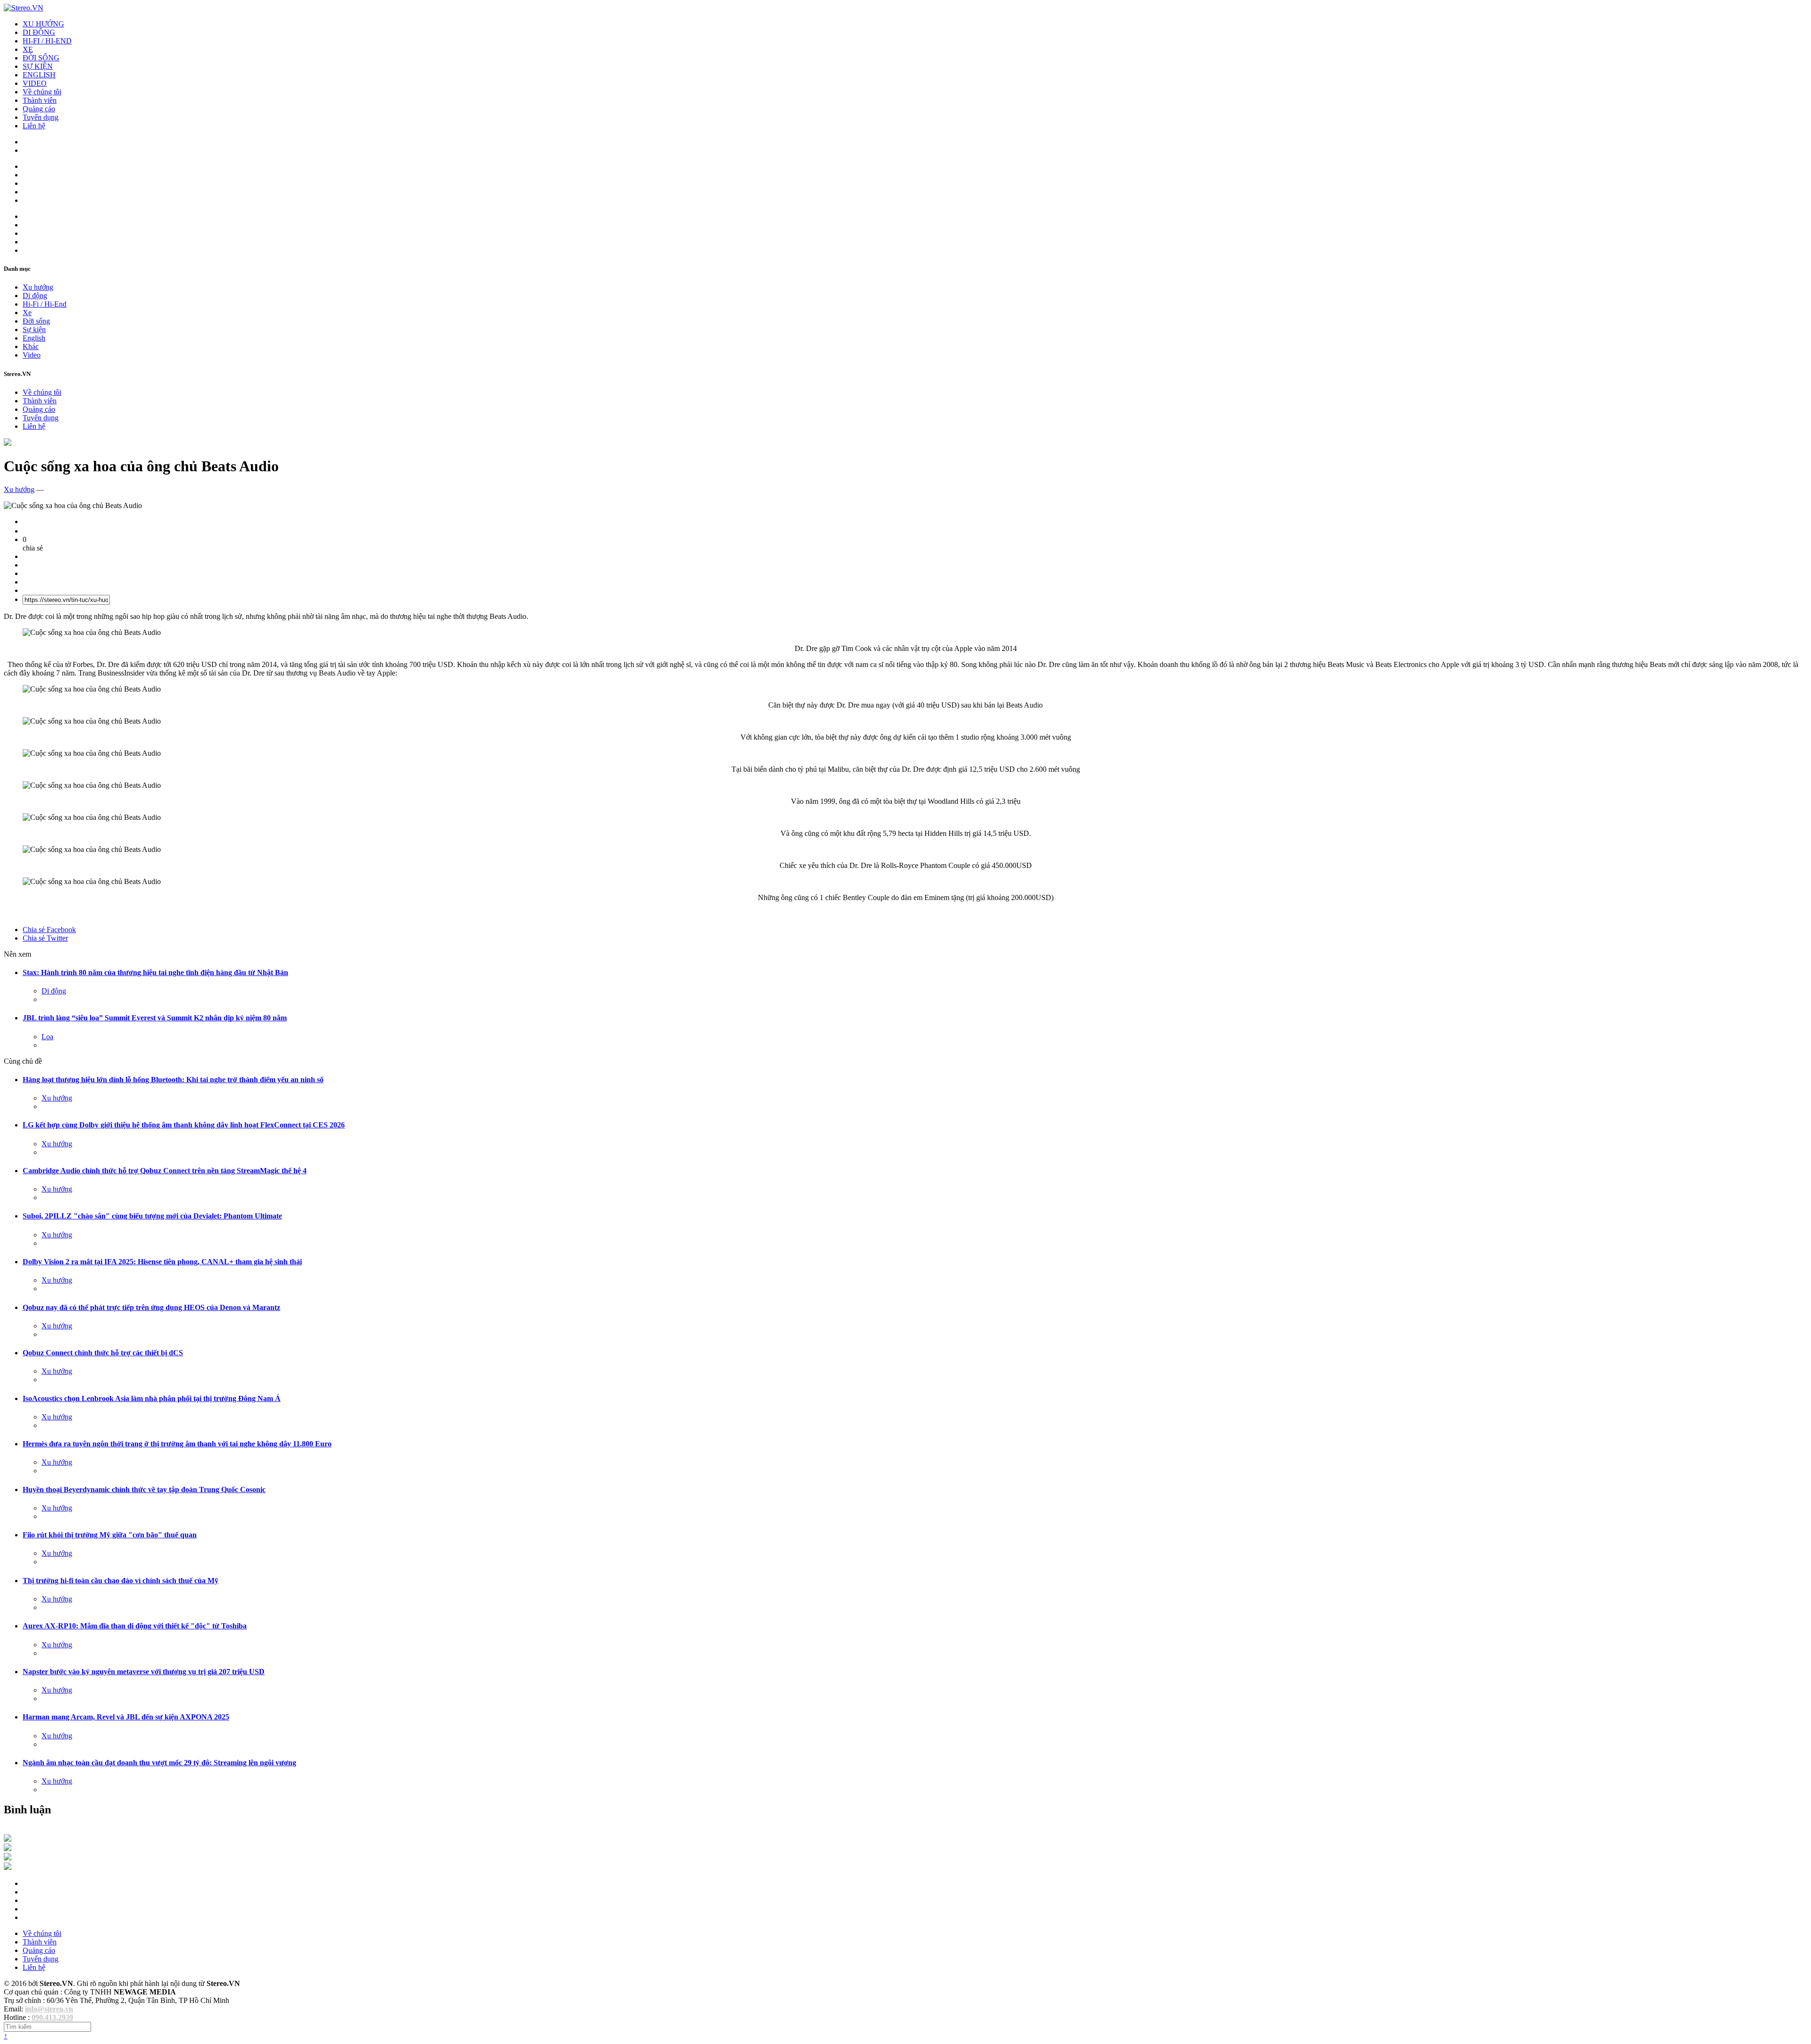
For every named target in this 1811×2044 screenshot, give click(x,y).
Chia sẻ (49, 930)
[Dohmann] (8, 1839)
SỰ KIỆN (38, 66)
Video (32, 355)
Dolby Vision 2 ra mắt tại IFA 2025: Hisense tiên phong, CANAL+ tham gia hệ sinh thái (162, 1262)
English (34, 338)
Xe (27, 313)
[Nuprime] (8, 1858)
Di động (35, 296)
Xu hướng (38, 287)
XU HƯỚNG (43, 24)
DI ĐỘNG (39, 32)
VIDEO (35, 83)
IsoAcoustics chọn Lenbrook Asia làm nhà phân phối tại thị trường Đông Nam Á (152, 1398)
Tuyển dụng (41, 117)
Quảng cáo (39, 109)
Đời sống (36, 321)
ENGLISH (39, 75)
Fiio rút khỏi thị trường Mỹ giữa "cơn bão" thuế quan (110, 1535)
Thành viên (40, 100)
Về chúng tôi (42, 92)
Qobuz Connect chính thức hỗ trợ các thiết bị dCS (103, 1353)
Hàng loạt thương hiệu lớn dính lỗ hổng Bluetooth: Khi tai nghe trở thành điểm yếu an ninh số (173, 1080)
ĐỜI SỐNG (41, 58)
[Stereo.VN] (24, 8)
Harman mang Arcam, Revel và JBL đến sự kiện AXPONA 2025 (126, 1717)
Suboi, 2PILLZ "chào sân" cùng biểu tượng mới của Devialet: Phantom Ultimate (152, 1216)
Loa (47, 1037)
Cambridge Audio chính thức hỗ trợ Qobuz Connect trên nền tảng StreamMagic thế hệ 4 (165, 1171)
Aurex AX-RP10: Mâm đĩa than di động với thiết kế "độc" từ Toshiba (135, 1626)
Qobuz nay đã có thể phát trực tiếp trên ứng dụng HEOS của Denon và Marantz (151, 1307)
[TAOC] (8, 1867)
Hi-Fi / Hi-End (45, 304)
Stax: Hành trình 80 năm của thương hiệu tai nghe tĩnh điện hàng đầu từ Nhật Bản (155, 972)
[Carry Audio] (8, 1848)
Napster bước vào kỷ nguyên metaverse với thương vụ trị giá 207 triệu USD (144, 1672)
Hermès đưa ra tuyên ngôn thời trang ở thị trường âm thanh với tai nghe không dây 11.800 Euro (177, 1444)
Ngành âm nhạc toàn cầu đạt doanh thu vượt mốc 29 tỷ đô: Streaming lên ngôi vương (159, 1763)
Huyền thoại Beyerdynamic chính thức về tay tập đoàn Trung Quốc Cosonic (144, 1489)
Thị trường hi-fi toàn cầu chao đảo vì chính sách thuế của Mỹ (120, 1581)
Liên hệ (34, 126)
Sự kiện (34, 330)
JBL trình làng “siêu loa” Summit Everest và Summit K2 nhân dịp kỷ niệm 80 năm (155, 1018)
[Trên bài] (8, 443)
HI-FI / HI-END (47, 41)
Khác (31, 346)
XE (28, 49)
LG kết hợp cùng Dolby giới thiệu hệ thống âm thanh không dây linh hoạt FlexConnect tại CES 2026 (184, 1125)
